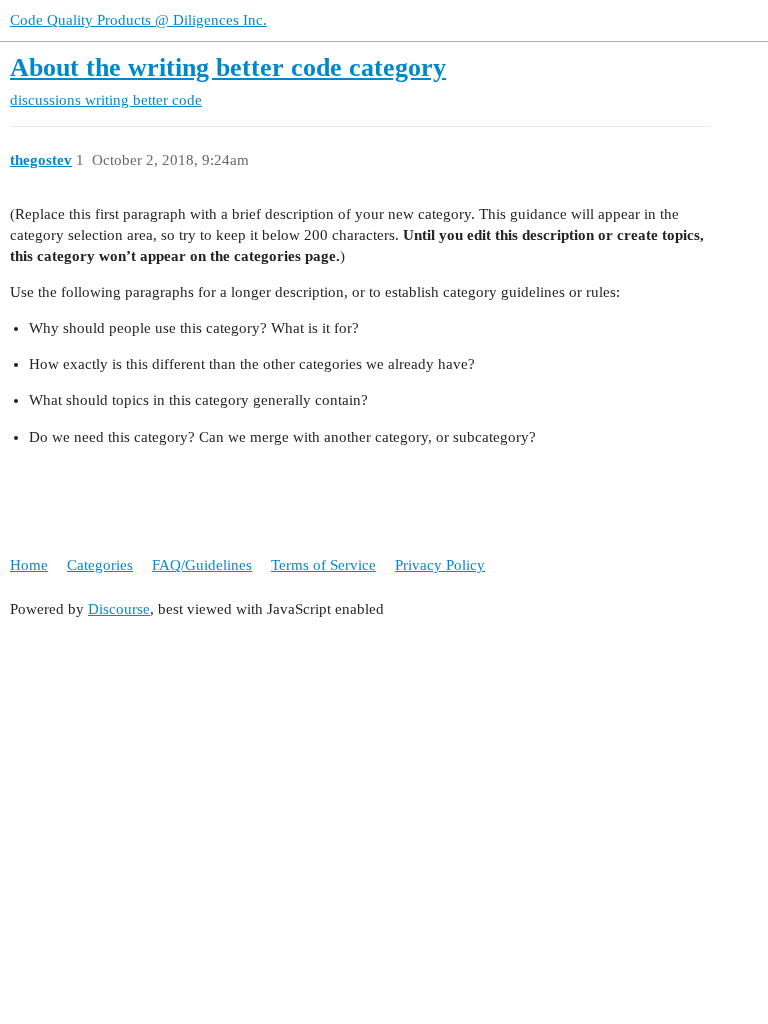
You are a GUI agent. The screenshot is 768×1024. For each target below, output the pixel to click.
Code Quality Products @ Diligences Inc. (138, 20)
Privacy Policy (440, 565)
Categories (100, 565)
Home (29, 565)
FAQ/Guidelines (202, 565)
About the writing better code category (228, 67)
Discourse (119, 609)
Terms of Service (323, 565)
